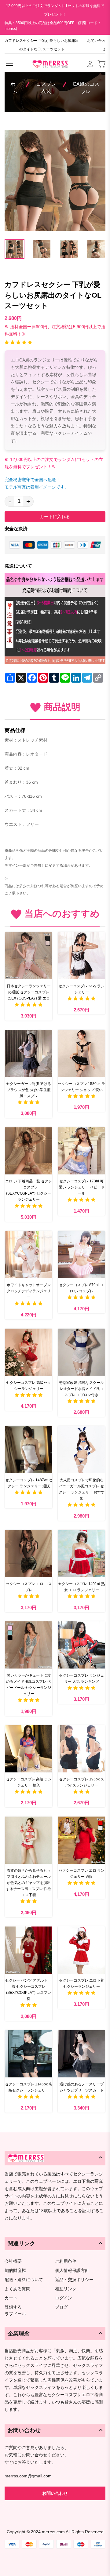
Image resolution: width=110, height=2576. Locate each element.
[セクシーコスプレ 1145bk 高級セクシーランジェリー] (29, 2054)
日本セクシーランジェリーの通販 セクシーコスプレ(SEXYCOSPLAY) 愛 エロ (29, 992)
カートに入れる (55, 517)
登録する (13, 2307)
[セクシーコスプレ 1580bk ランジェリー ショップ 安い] (81, 1053)
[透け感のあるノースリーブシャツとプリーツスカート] (81, 2054)
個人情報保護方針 (72, 2271)
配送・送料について (24, 2280)
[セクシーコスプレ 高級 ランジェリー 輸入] (29, 1749)
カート (11, 2298)
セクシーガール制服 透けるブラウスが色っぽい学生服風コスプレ (29, 1090)
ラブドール (15, 2314)
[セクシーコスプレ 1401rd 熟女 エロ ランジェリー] (81, 1553)
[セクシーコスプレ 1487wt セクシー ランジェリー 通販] (29, 1450)
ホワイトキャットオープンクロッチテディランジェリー (29, 1291)
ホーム (15, 88)
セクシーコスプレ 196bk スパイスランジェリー (82, 1782)
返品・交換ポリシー (74, 2280)
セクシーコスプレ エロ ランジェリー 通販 (82, 1874)
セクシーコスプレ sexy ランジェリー (81, 989)
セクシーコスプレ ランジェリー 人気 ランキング (81, 1678)
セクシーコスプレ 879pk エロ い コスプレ (82, 1288)
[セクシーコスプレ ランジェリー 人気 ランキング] (81, 1645)
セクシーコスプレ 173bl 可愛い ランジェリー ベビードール (82, 1187)
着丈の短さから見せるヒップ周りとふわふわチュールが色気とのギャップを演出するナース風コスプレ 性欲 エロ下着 (29, 1883)
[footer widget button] (55, 2158)
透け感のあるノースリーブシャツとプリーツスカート (82, 2087)
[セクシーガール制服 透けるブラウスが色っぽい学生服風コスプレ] (29, 1053)
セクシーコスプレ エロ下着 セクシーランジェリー (81, 1983)
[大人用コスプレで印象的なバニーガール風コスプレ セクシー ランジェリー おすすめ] (81, 1450)
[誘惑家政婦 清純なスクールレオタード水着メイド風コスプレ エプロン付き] (81, 1352)
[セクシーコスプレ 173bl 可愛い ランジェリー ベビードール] (81, 1151)
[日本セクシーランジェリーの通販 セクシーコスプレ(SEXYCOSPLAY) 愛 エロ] (29, 956)
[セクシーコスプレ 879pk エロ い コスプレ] (81, 1255)
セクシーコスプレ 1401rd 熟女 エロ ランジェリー (81, 1587)
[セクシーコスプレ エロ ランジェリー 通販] (81, 1840)
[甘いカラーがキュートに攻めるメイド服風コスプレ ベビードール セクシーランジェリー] (29, 1645)
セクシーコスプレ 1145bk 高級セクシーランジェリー (29, 2087)
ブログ (61, 2307)
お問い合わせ (96, 45)
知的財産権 (15, 2271)
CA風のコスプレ (86, 88)
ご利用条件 (66, 2261)
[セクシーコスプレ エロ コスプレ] (29, 1553)
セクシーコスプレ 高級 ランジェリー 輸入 (29, 1782)
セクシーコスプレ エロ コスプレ (29, 1587)
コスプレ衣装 (46, 88)
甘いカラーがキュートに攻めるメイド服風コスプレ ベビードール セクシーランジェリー (29, 1685)
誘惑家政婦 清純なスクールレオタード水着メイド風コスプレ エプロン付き (81, 1389)
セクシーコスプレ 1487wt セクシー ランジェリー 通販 (29, 1483)
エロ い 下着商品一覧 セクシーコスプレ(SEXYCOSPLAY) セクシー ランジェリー (29, 1190)
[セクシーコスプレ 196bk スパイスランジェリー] (81, 1749)
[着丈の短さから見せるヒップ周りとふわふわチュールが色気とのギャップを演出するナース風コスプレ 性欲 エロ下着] (29, 1840)
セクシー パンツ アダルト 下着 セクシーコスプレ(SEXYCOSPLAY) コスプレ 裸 (29, 1990)
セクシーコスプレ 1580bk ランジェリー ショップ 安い (81, 1087)
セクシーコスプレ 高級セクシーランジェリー (29, 1386)
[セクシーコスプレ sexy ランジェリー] (81, 956)
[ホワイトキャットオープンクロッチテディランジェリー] (29, 1255)
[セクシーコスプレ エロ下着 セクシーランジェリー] (81, 1950)
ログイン (64, 2298)
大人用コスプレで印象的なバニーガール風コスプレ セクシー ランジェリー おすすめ (82, 1489)
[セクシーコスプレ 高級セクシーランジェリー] (29, 1352)
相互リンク (66, 2289)
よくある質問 (17, 2289)
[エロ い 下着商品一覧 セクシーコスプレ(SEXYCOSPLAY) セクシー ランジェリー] (29, 1151)
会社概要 (13, 2261)
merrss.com (53, 2532)
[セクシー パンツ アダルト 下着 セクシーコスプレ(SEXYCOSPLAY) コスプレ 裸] (29, 1950)
